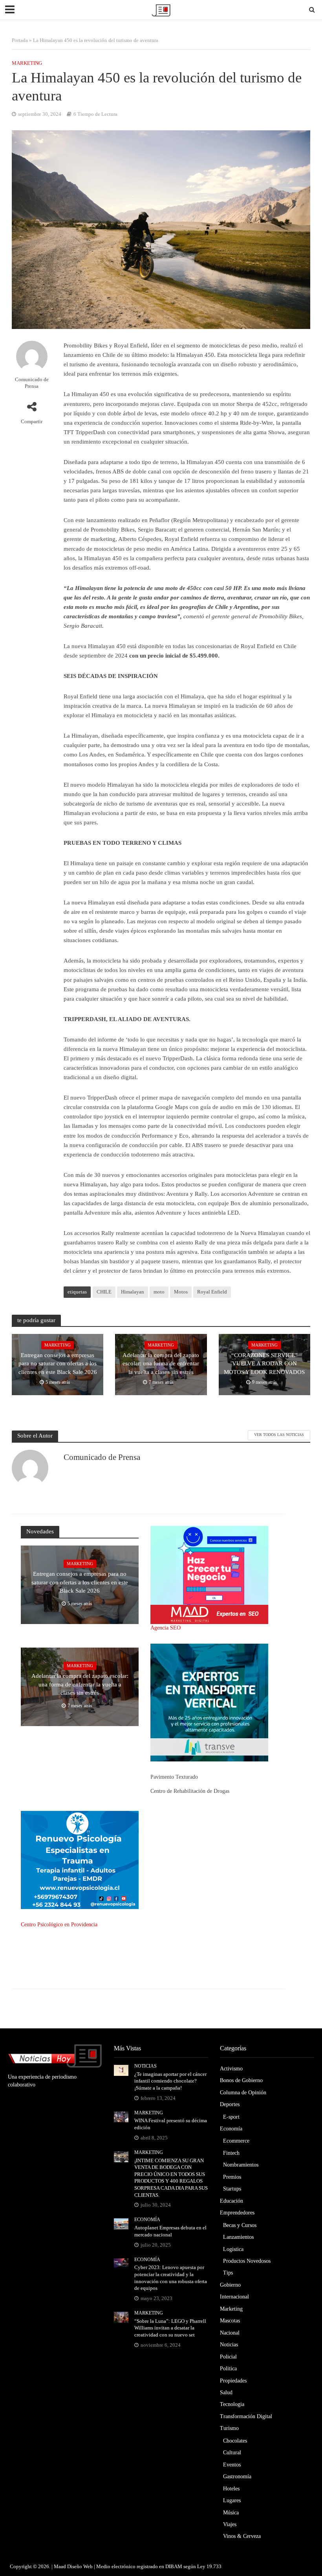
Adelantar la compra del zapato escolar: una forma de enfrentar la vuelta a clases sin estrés (161, 1364)
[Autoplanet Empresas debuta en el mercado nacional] (121, 2224)
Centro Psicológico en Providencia (59, 1925)
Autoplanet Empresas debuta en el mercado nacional (170, 2231)
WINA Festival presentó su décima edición (171, 2124)
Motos (181, 1292)
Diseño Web (80, 2566)
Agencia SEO (166, 1628)
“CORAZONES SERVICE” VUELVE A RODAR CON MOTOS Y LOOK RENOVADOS (264, 1364)
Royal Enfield (212, 1292)
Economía (147, 2220)
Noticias (145, 2066)
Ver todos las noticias (279, 1435)
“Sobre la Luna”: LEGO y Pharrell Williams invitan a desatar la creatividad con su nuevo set (170, 2328)
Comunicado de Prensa (32, 383)
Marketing (27, 63)
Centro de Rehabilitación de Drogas (190, 1791)
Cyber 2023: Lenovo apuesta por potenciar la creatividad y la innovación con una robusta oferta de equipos (171, 2278)
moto (159, 1292)
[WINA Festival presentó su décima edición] (121, 2117)
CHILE (104, 1292)
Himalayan (133, 1292)
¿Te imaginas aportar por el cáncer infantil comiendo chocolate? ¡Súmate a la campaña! (170, 2081)
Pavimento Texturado (174, 1777)
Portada (20, 40)
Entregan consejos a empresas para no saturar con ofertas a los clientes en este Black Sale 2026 (58, 1364)
